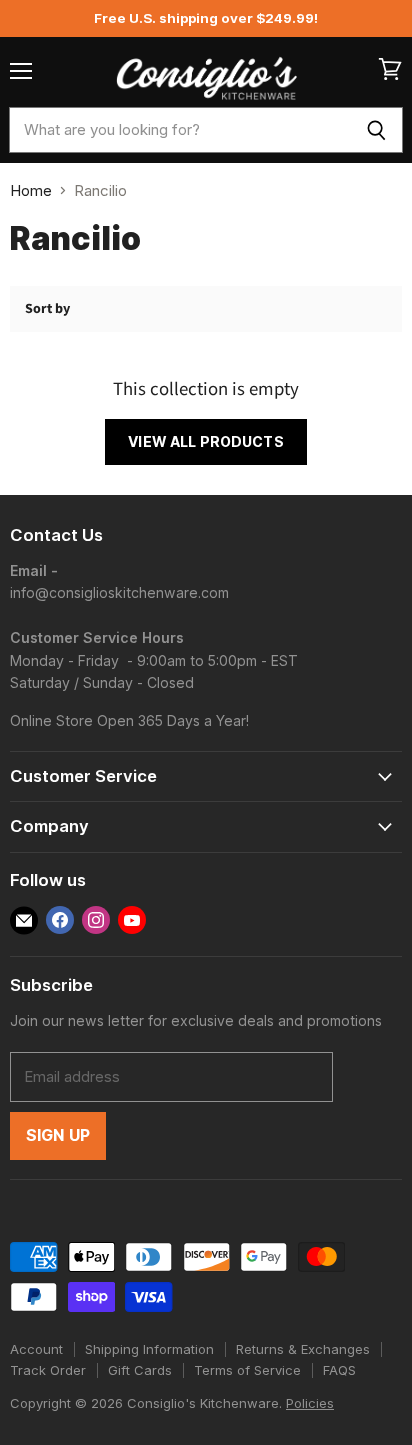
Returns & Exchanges (303, 1349)
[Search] (376, 130)
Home (31, 190)
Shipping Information (149, 1349)
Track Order (48, 1370)
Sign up (58, 1135)
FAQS (339, 1370)
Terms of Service (247, 1370)
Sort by (47, 309)
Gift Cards (140, 1370)
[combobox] (179, 130)
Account (36, 1349)
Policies (310, 1403)
